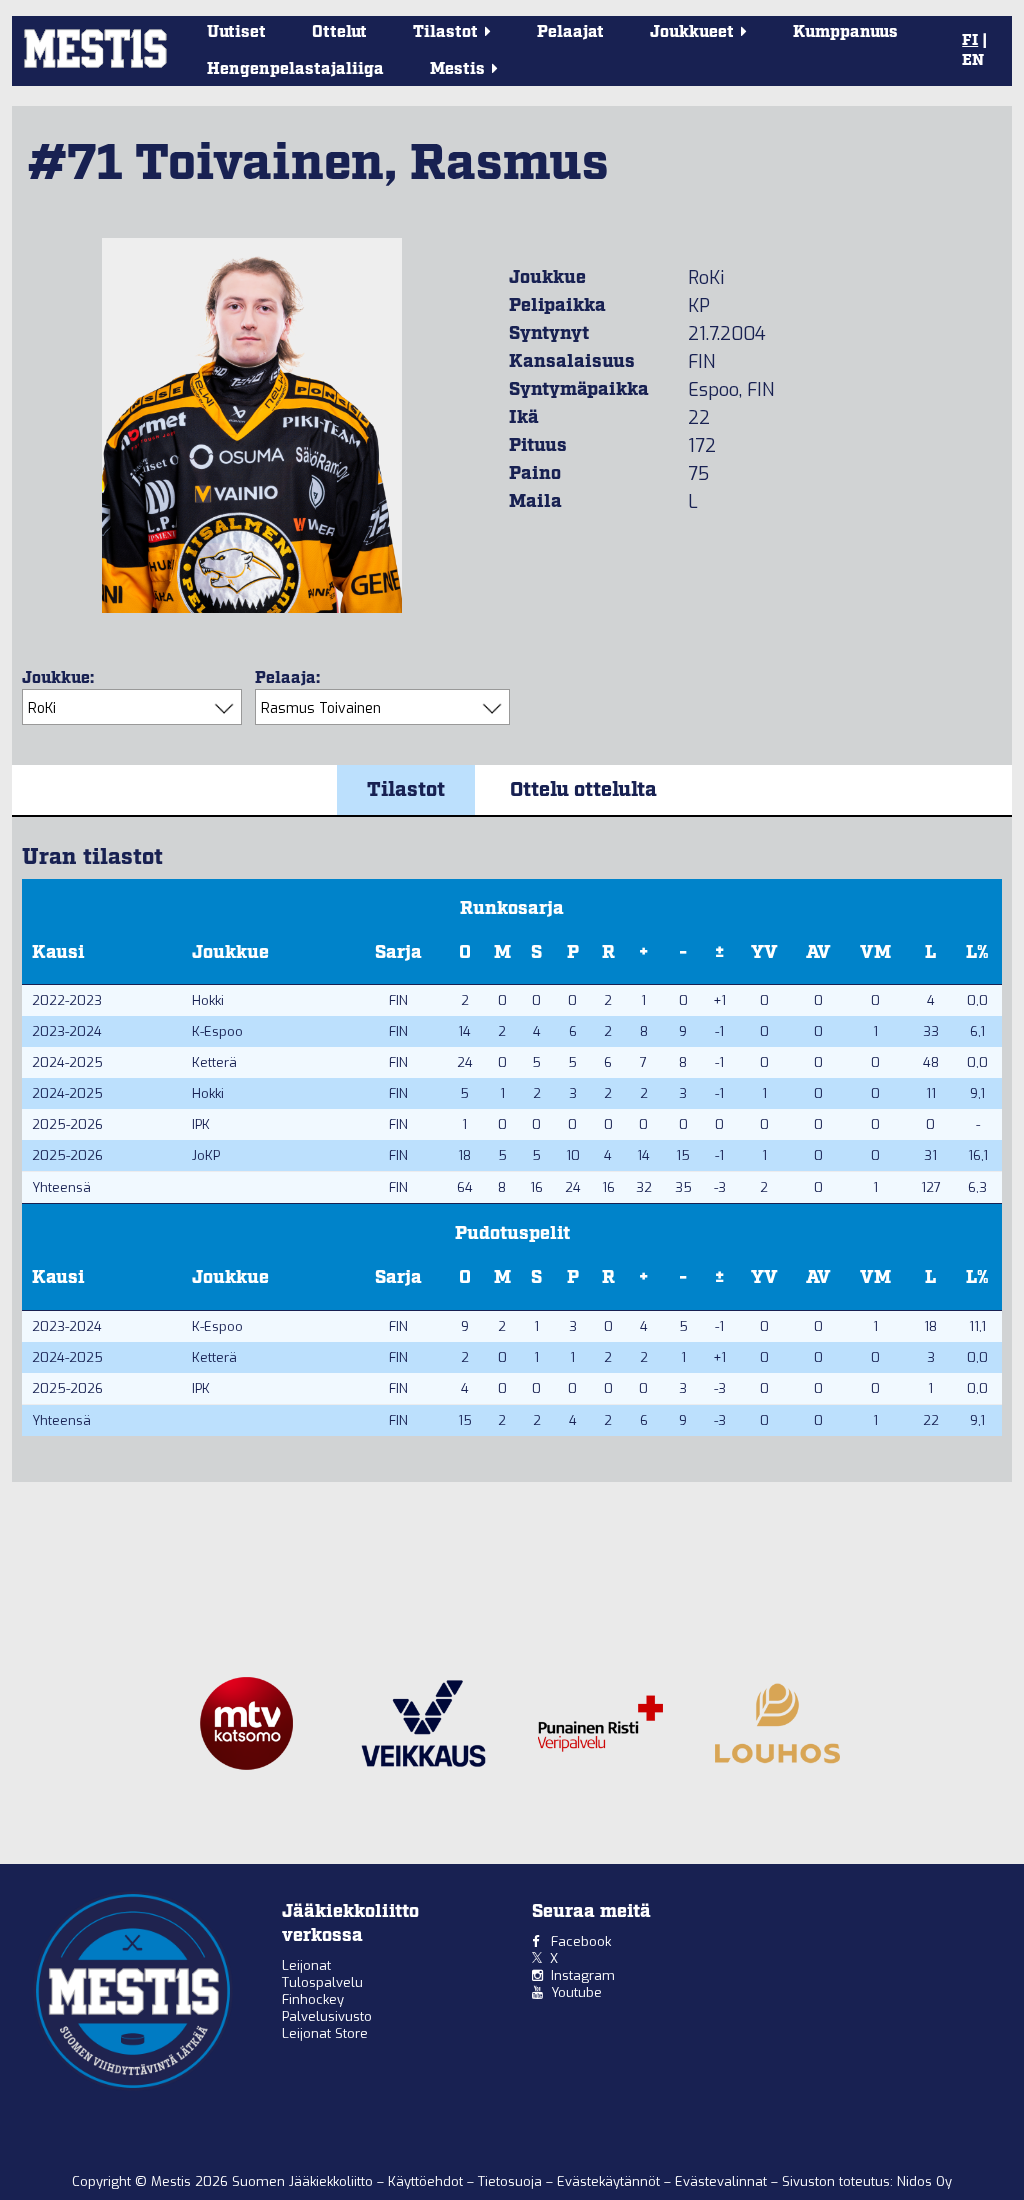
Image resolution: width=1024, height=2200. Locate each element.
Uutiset (236, 32)
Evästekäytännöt (610, 2181)
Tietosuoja (512, 2181)
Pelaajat (570, 32)
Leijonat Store (325, 2033)
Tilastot (406, 790)
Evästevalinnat (721, 2181)
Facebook (581, 1941)
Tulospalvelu (322, 1982)
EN (973, 61)
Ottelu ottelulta (583, 790)
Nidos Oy (924, 2181)
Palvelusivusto (327, 2016)
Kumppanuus (845, 32)
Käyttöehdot (427, 2181)
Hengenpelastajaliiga (295, 69)
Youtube (576, 1992)
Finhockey (313, 1999)
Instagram (583, 1975)
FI (970, 41)
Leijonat (306, 1965)
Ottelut (339, 32)
